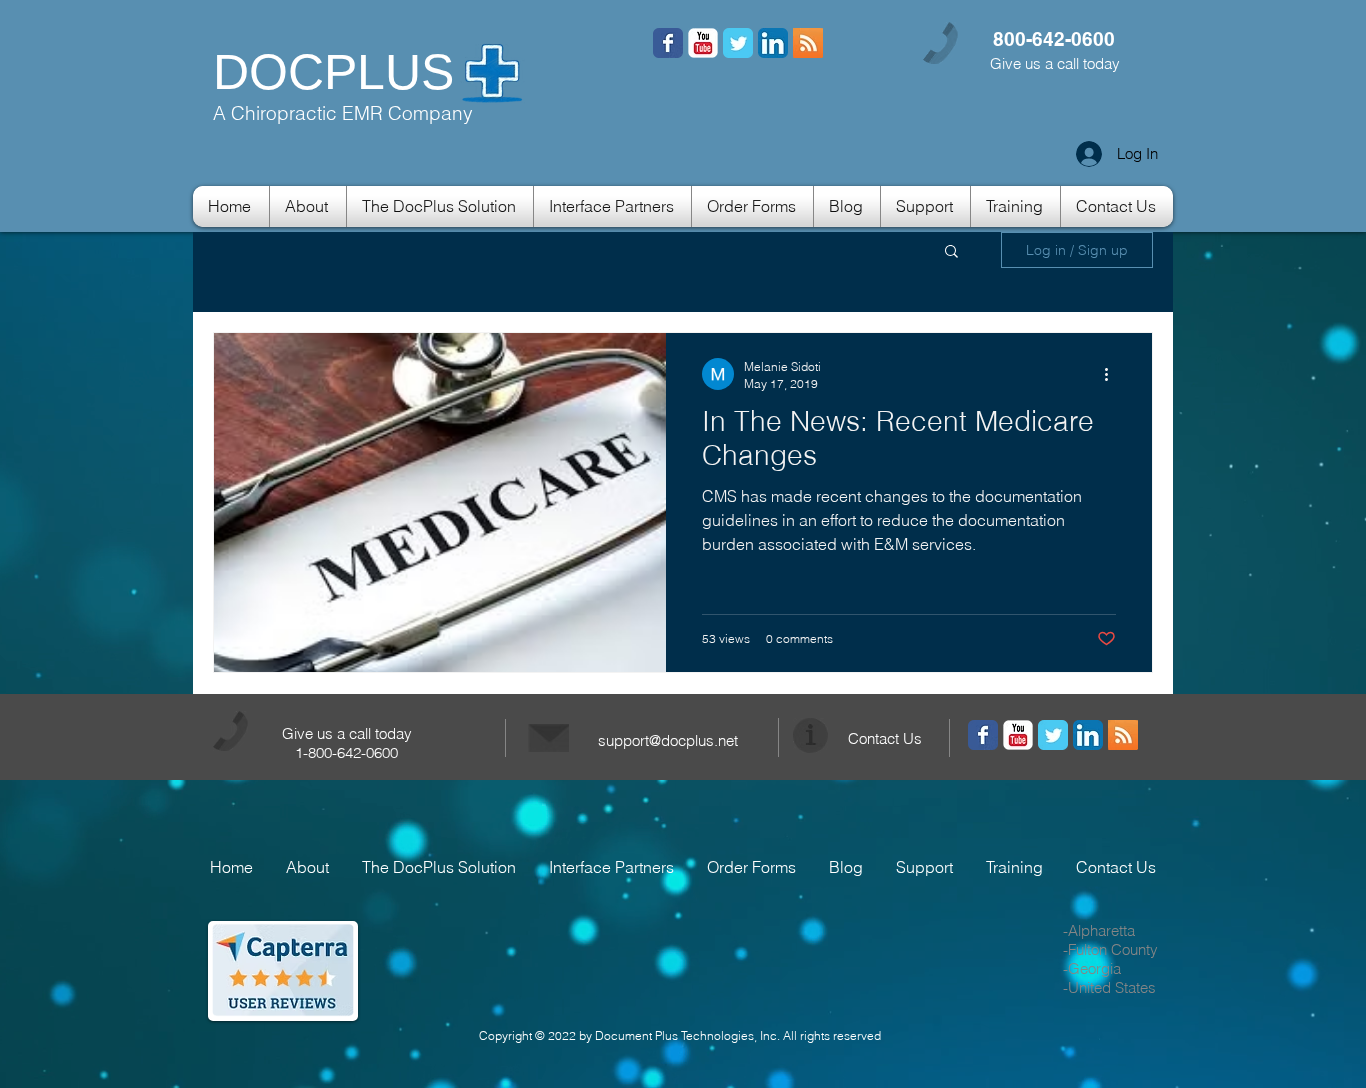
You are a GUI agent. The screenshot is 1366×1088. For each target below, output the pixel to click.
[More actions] (1113, 374)
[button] (951, 252)
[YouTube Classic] (703, 43)
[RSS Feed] (668, 43)
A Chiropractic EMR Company (343, 113)
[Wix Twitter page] (738, 43)
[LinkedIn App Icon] (773, 43)
